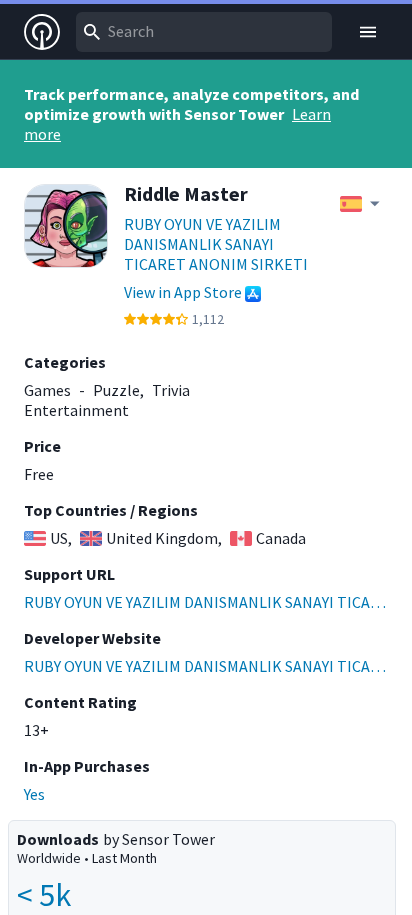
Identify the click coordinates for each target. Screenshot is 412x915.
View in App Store (183, 292)
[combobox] (204, 32)
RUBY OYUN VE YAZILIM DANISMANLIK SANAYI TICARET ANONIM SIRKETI (216, 244)
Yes (34, 794)
